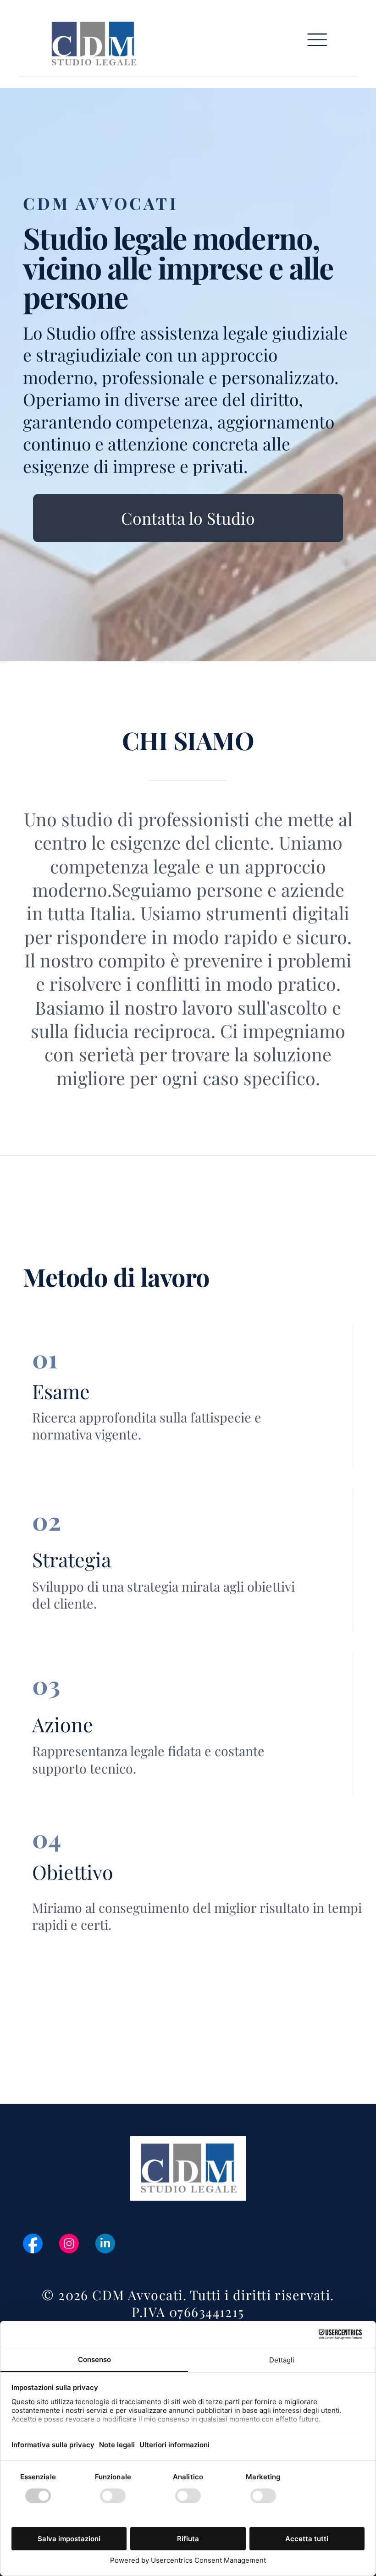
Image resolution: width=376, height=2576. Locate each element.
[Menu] (317, 40)
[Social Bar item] (33, 2244)
